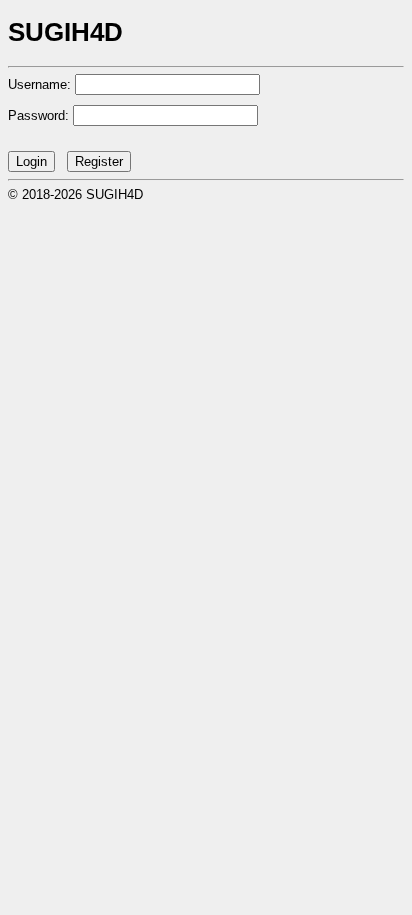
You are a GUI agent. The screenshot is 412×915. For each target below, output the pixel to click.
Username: (39, 84)
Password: (38, 115)
